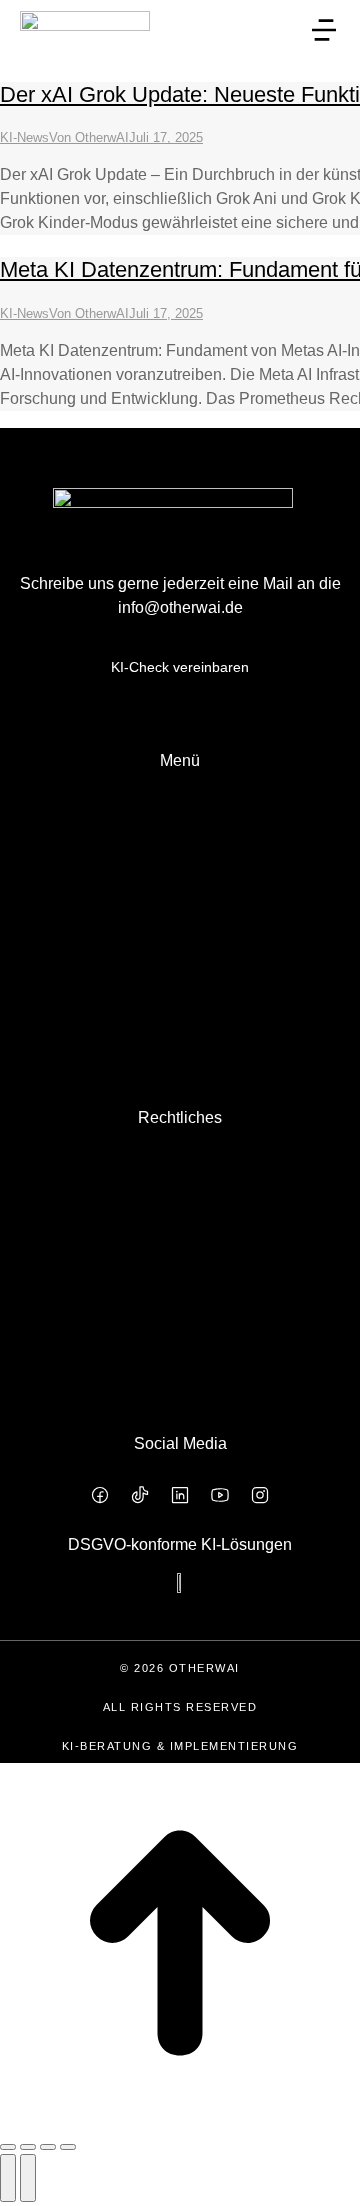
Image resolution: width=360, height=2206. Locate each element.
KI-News (24, 137)
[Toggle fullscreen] (48, 2147)
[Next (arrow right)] (28, 2178)
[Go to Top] (180, 2117)
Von (89, 137)
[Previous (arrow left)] (8, 2178)
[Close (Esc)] (8, 2147)
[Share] (28, 2147)
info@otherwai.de (180, 607)
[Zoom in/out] (68, 2147)
